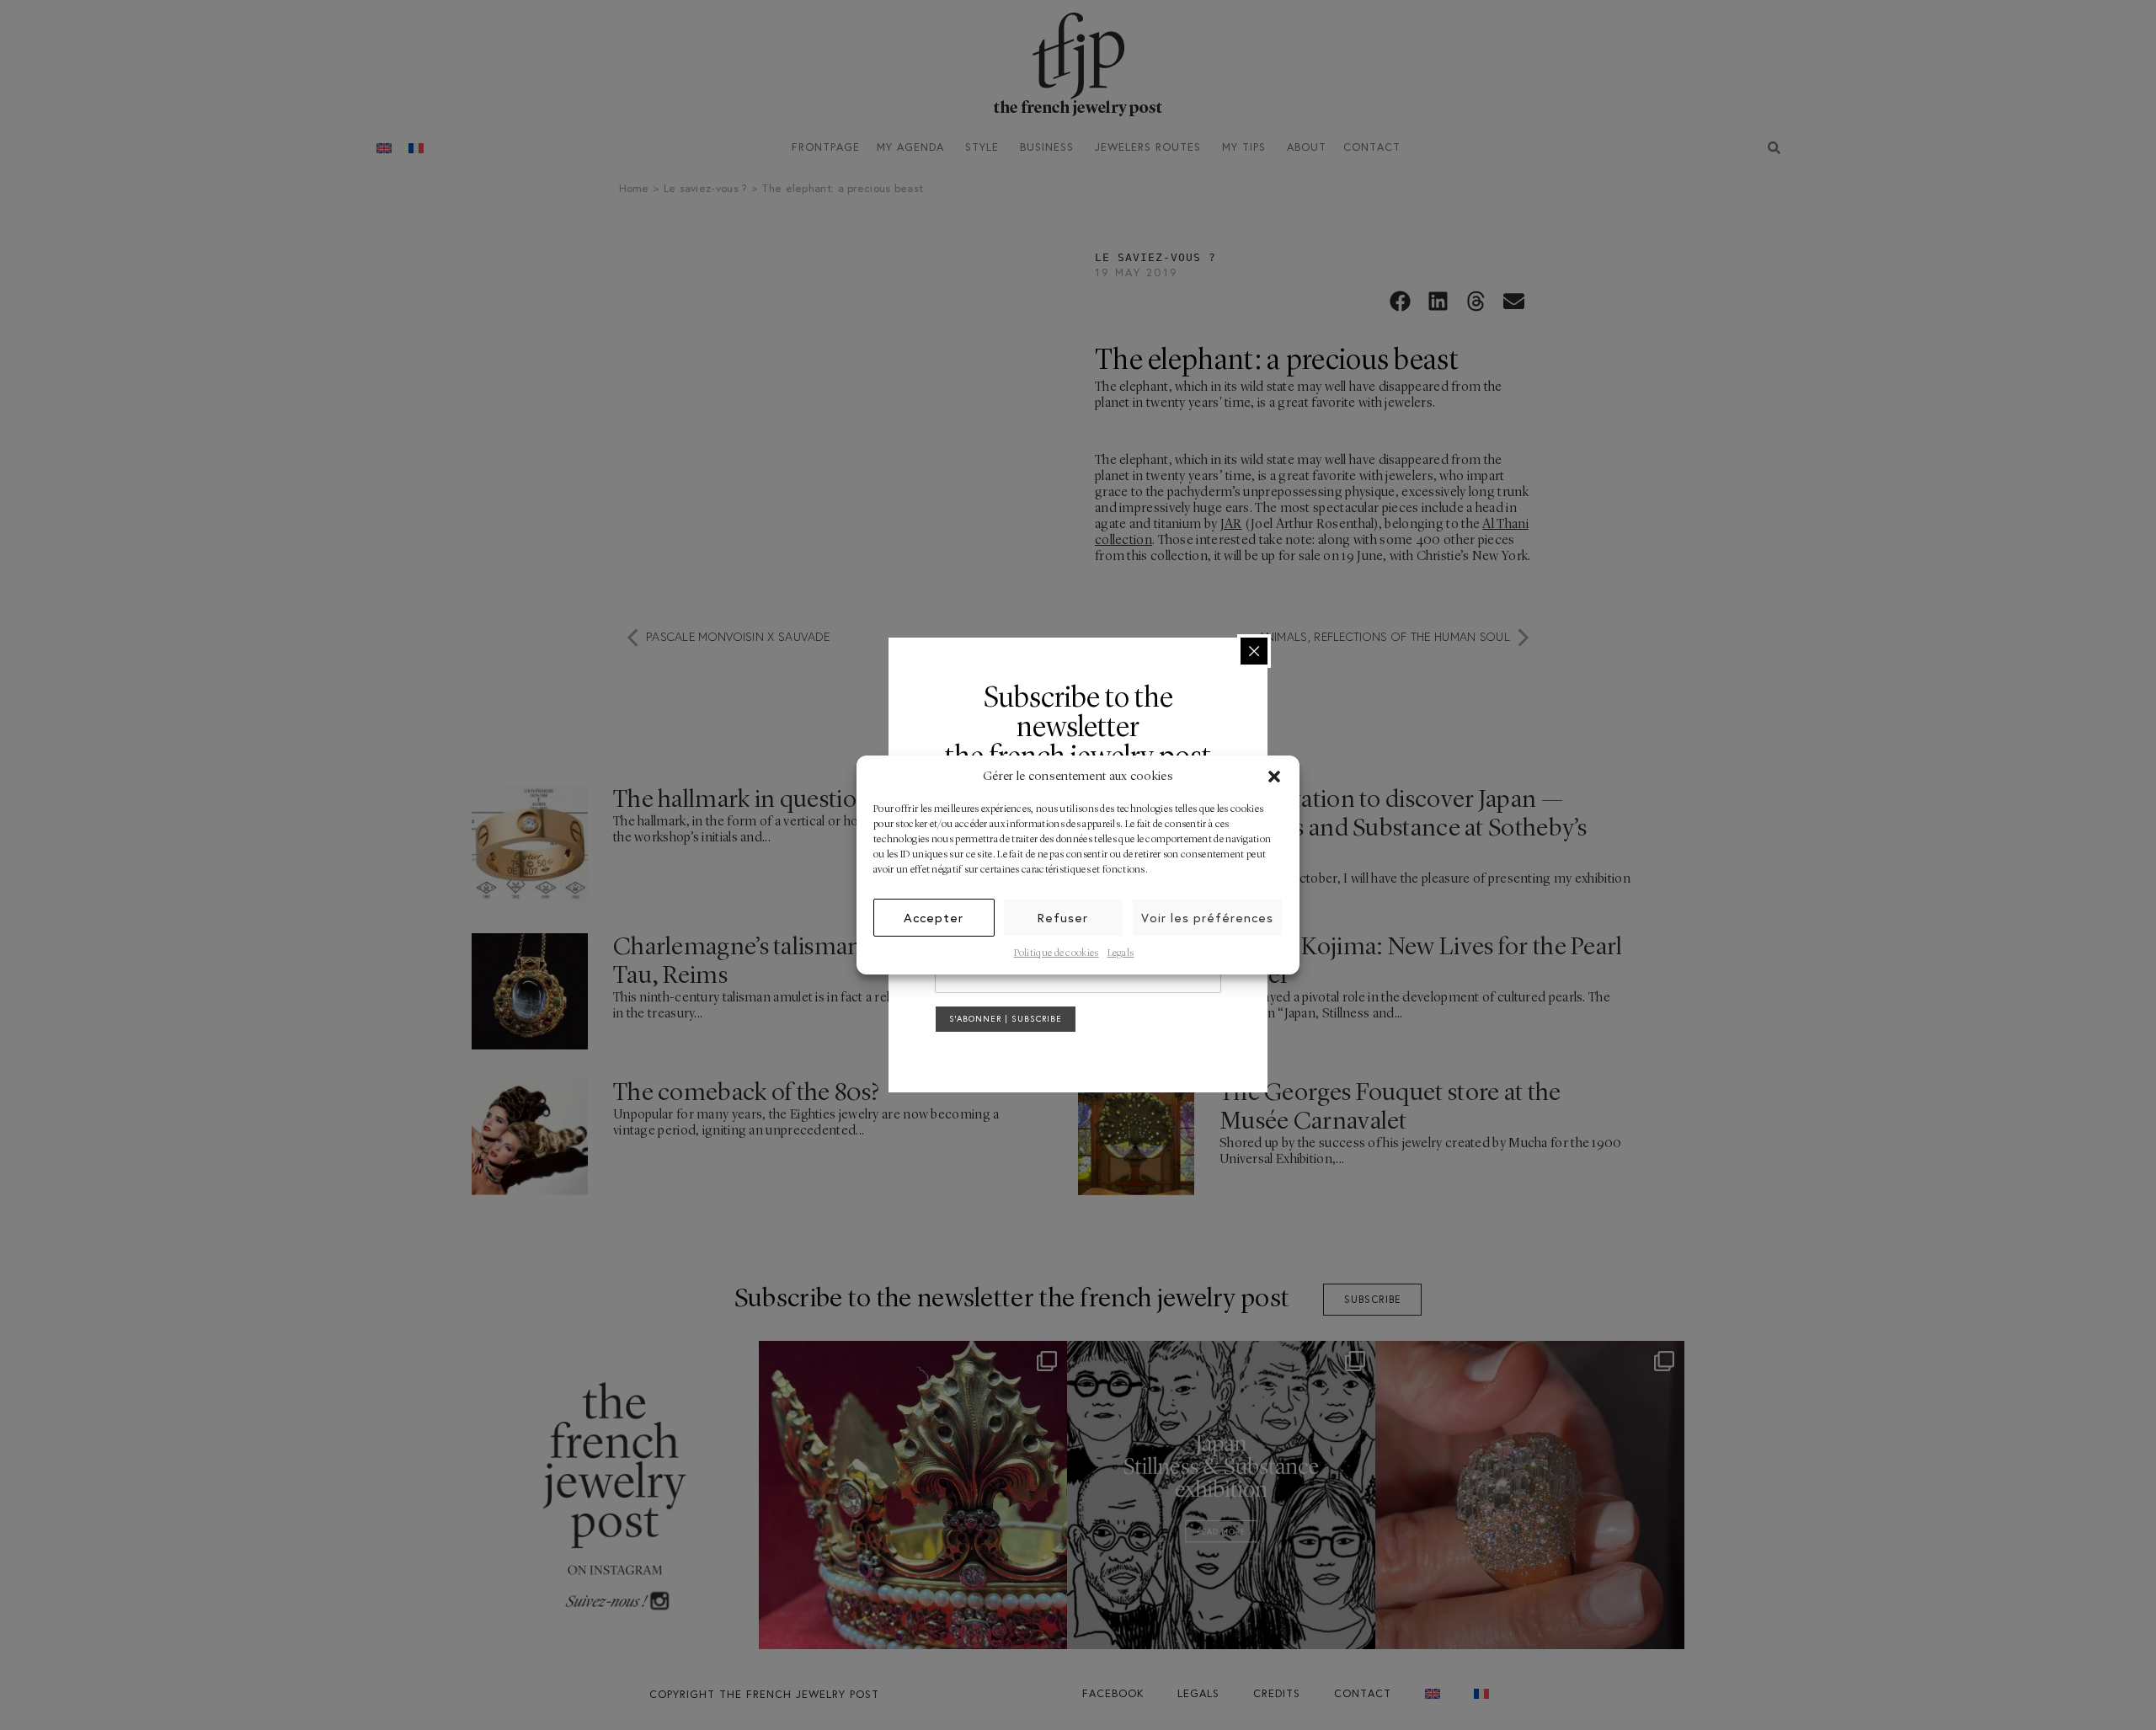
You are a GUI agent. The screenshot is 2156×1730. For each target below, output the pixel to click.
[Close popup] (1254, 651)
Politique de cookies (1057, 953)
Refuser (1063, 918)
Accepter (934, 918)
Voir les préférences (1207, 918)
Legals (1121, 953)
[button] (1274, 777)
